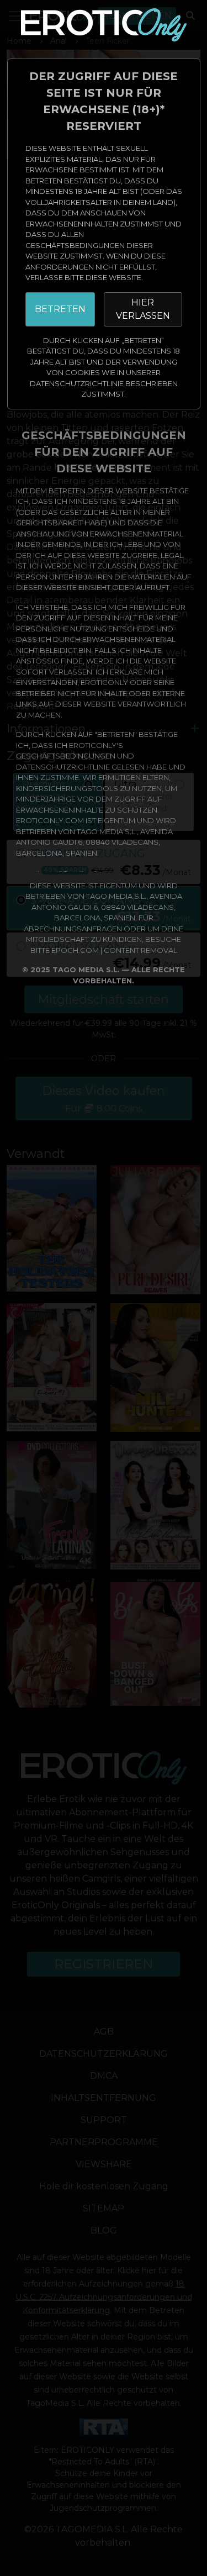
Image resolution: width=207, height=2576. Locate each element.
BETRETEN (60, 309)
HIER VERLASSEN (143, 309)
